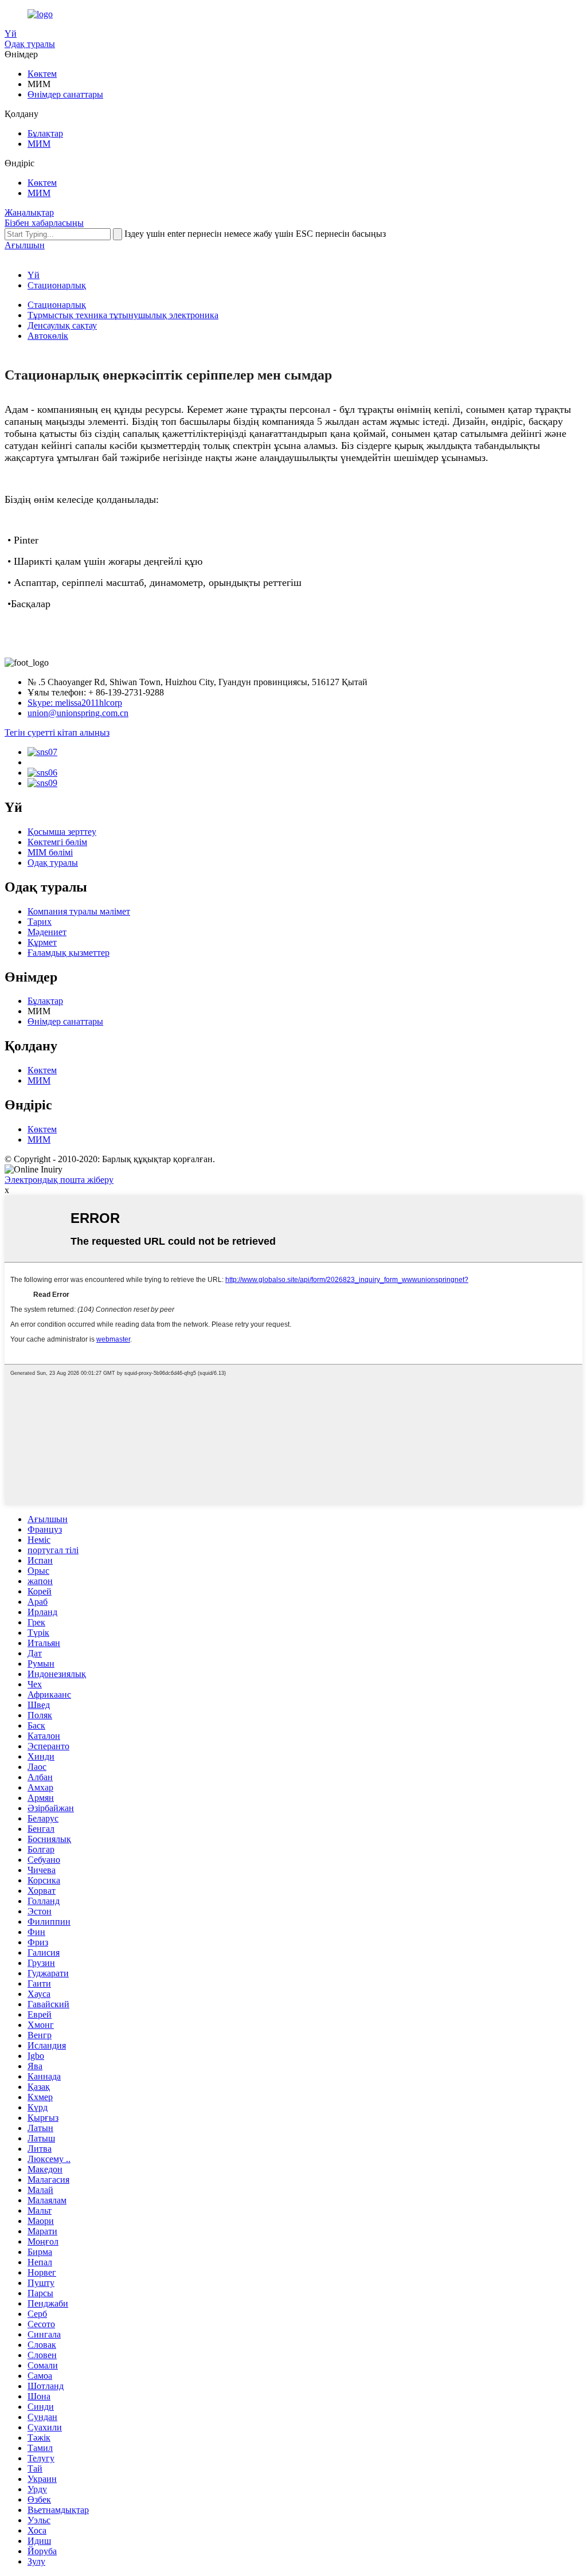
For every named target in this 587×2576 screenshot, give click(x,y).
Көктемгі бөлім (57, 842)
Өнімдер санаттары (65, 94)
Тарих (40, 922)
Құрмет (42, 942)
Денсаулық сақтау (62, 325)
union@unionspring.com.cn (78, 713)
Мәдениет (47, 932)
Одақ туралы (30, 44)
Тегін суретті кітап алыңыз (57, 732)
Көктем (42, 74)
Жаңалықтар (29, 212)
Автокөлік (48, 336)
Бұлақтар (45, 133)
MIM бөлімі (50, 852)
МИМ (39, 144)
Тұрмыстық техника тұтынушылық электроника (123, 315)
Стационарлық (57, 285)
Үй (11, 34)
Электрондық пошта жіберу (59, 1180)
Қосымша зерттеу (62, 832)
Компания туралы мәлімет (79, 911)
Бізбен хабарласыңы (44, 223)
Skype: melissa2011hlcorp (75, 703)
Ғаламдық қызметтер (69, 953)
